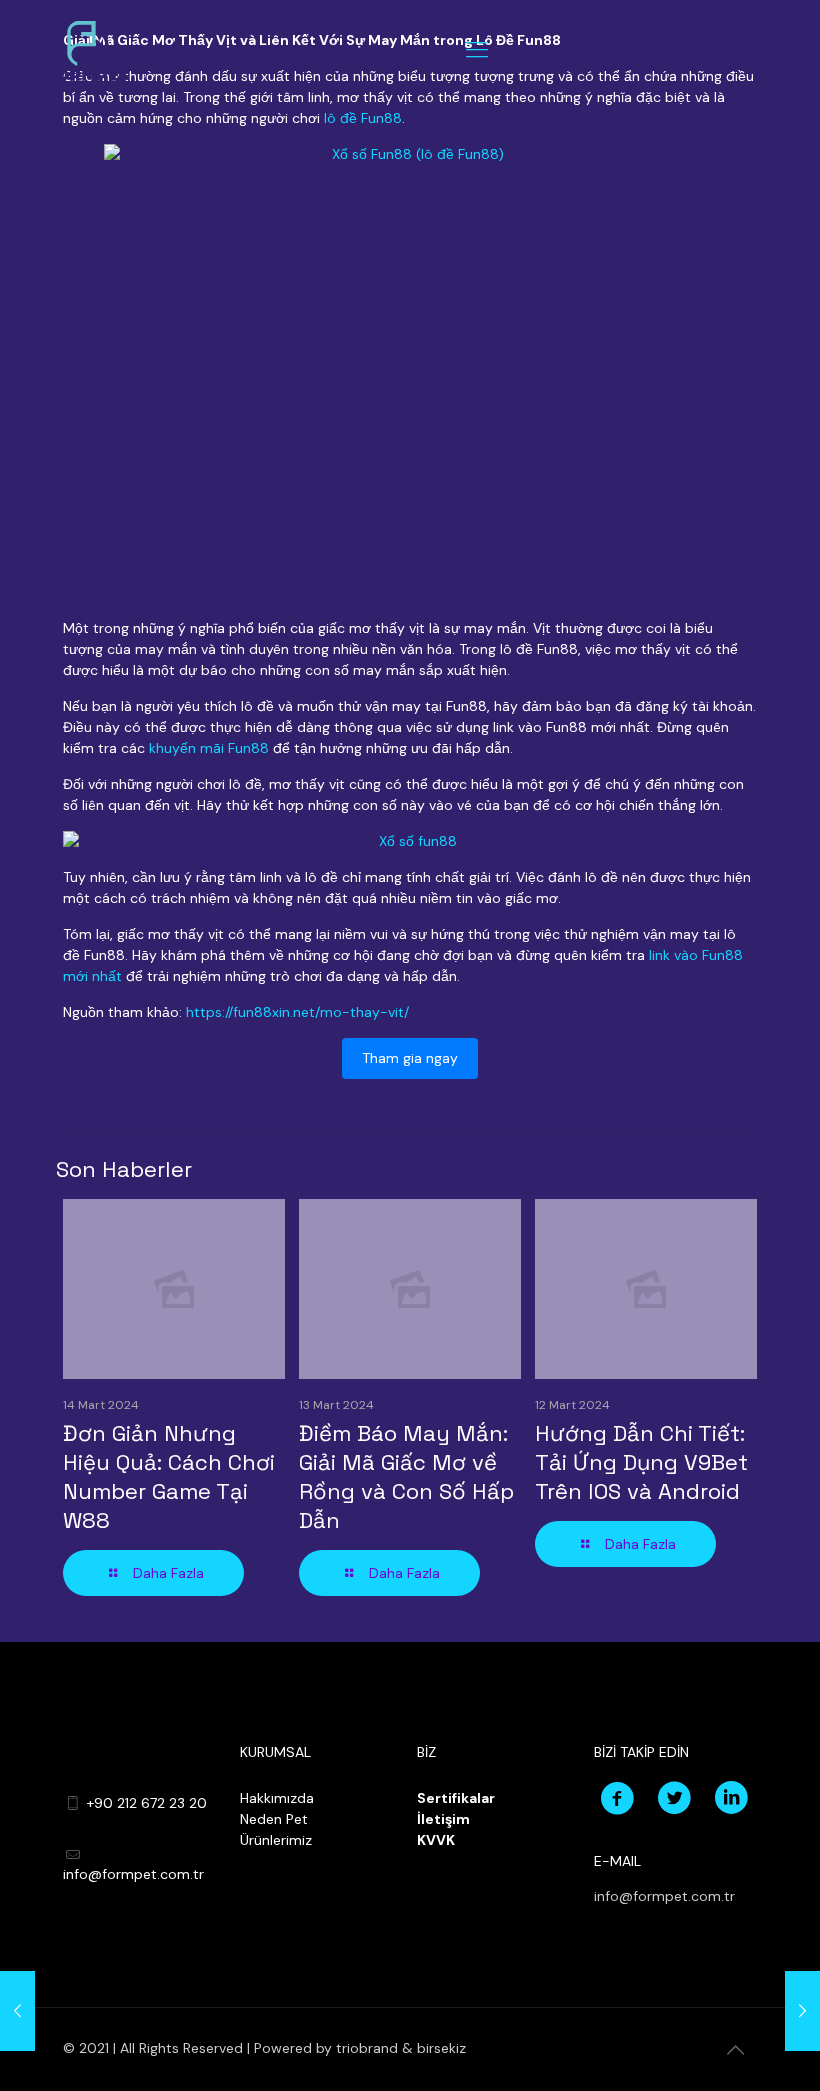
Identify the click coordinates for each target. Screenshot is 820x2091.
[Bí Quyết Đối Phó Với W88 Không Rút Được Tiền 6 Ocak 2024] (17, 2011)
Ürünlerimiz (276, 1840)
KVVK (436, 1840)
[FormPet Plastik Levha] (88, 50)
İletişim (443, 1819)
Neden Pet (274, 1819)
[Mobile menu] (477, 50)
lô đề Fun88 (363, 118)
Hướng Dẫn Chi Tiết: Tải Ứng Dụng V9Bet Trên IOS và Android (641, 1462)
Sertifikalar (456, 1798)
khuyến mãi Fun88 (209, 748)
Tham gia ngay (410, 1058)
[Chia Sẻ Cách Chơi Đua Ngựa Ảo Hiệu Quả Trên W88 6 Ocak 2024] (802, 2011)
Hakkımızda (277, 1798)
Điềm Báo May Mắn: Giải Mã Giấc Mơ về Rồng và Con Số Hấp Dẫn (406, 1476)
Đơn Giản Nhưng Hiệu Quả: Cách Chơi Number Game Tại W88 (169, 1476)
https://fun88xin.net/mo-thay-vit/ (297, 1012)
